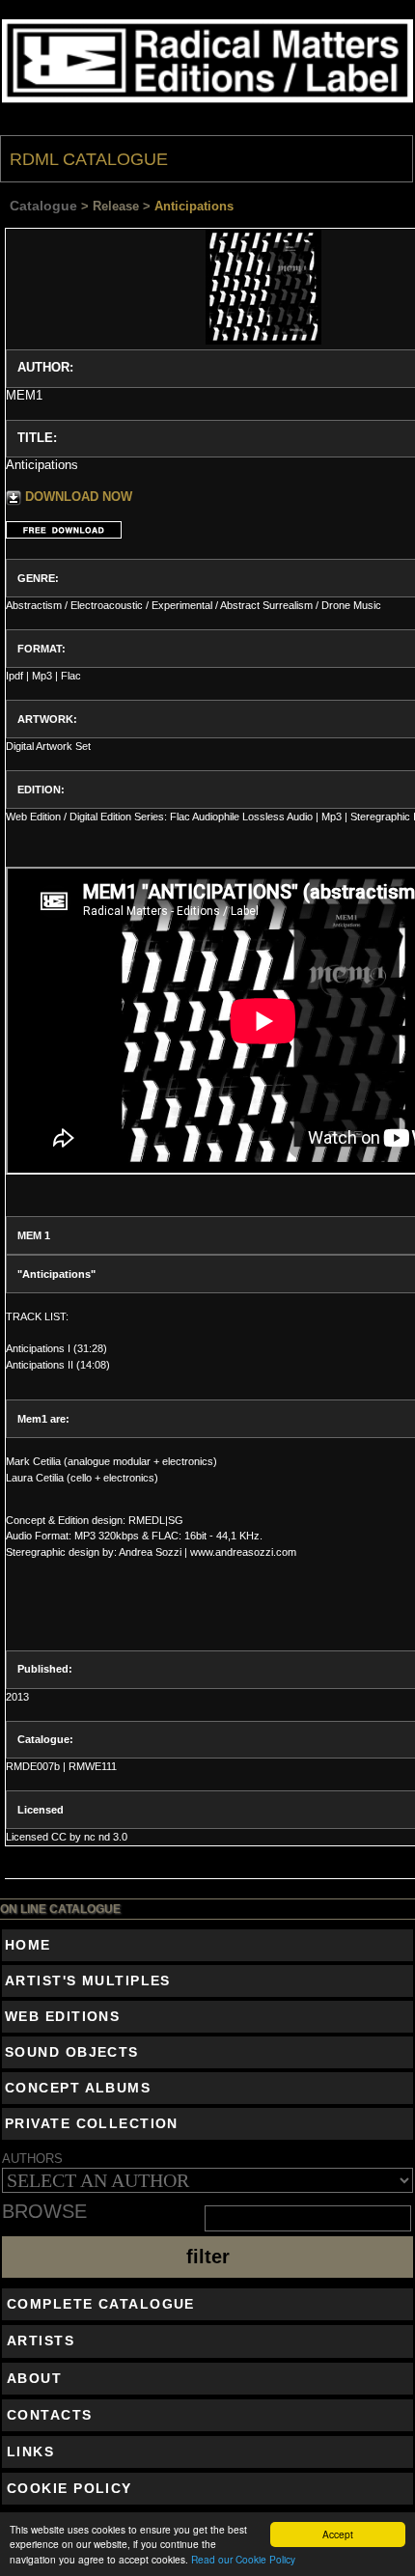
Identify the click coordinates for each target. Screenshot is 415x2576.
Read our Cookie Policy (243, 2559)
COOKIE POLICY (69, 2488)
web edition (33, 817)
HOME (28, 1945)
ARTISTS (41, 2341)
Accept (338, 2534)
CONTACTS (50, 2415)
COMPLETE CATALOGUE (101, 2304)
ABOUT (34, 2378)
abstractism (34, 605)
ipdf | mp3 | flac (43, 676)
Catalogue (43, 206)
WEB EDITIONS (62, 2016)
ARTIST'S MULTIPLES (88, 1980)
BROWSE (44, 2212)
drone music (351, 605)
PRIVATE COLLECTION (92, 2123)
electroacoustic (107, 605)
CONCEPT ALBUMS (78, 2088)
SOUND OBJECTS (72, 2052)
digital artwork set (48, 746)
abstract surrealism (266, 605)
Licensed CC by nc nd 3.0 (67, 1837)
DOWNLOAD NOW (79, 497)
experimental (182, 605)
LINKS (30, 2451)
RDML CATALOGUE (89, 159)
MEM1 (24, 395)
